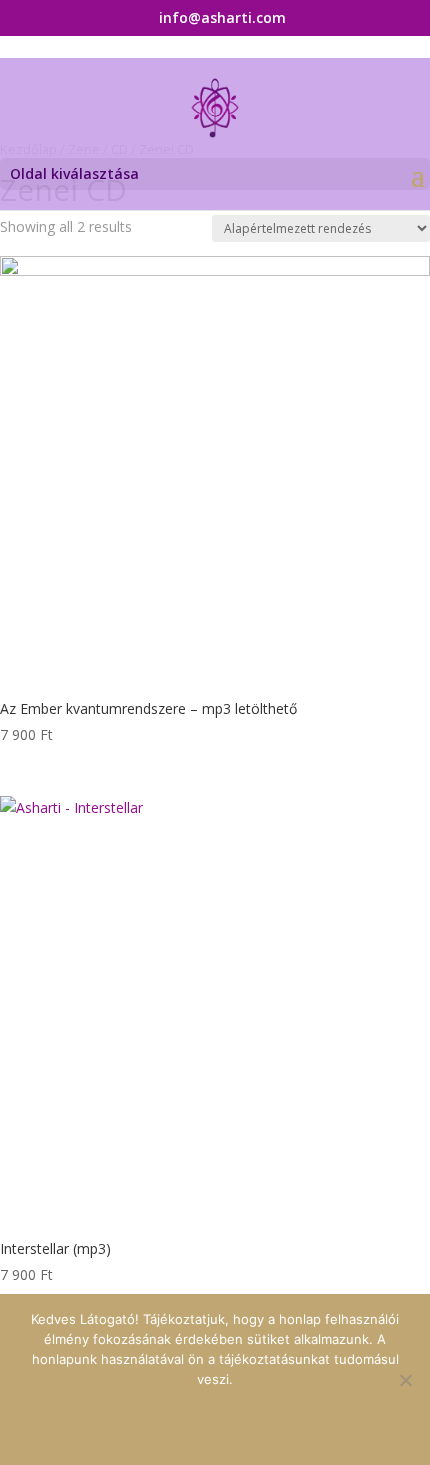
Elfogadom (215, 1420)
